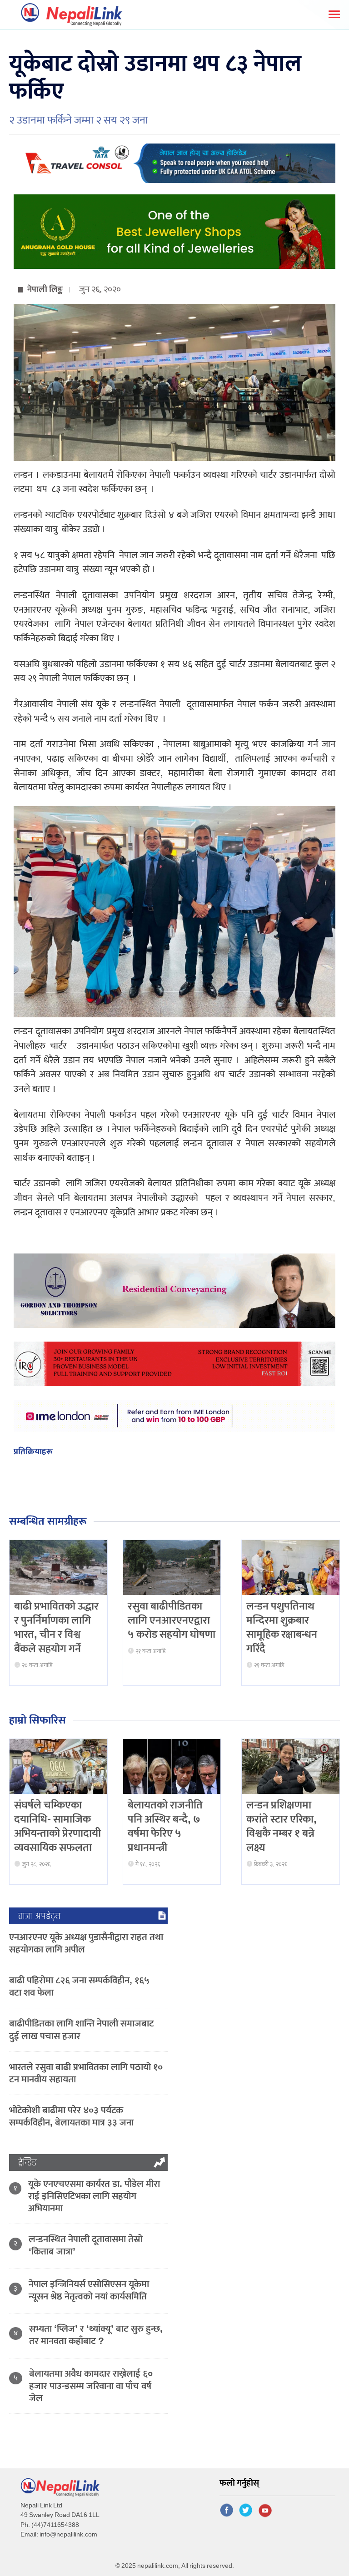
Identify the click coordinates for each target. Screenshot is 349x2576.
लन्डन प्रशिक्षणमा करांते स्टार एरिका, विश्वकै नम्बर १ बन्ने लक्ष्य (282, 1827)
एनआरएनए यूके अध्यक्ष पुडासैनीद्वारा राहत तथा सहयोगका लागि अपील (86, 1943)
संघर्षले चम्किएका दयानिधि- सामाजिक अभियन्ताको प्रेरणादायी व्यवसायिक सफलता (57, 1827)
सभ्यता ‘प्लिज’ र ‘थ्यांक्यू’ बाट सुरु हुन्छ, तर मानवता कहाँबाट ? (96, 2335)
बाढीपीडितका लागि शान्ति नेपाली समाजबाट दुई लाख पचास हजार (82, 2030)
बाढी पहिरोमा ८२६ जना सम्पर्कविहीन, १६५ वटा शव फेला (79, 1986)
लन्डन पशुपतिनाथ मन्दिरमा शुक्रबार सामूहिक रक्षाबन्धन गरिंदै (282, 1628)
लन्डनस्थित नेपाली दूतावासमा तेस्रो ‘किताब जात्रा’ (86, 2245)
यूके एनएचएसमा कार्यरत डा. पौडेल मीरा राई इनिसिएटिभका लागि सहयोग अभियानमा (94, 2196)
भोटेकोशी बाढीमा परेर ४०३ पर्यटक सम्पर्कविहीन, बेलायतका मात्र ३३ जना (71, 2116)
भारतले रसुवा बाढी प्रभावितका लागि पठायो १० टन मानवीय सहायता (86, 2073)
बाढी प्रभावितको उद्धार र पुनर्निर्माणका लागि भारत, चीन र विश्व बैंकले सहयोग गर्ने (56, 1628)
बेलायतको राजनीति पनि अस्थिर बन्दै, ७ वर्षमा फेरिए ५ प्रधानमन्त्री (165, 1827)
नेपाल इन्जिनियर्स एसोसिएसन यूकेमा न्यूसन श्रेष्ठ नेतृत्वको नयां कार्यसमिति (89, 2290)
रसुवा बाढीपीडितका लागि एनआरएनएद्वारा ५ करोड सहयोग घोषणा (172, 1620)
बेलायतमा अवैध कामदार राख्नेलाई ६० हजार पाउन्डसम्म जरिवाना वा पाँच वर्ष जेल (91, 2386)
